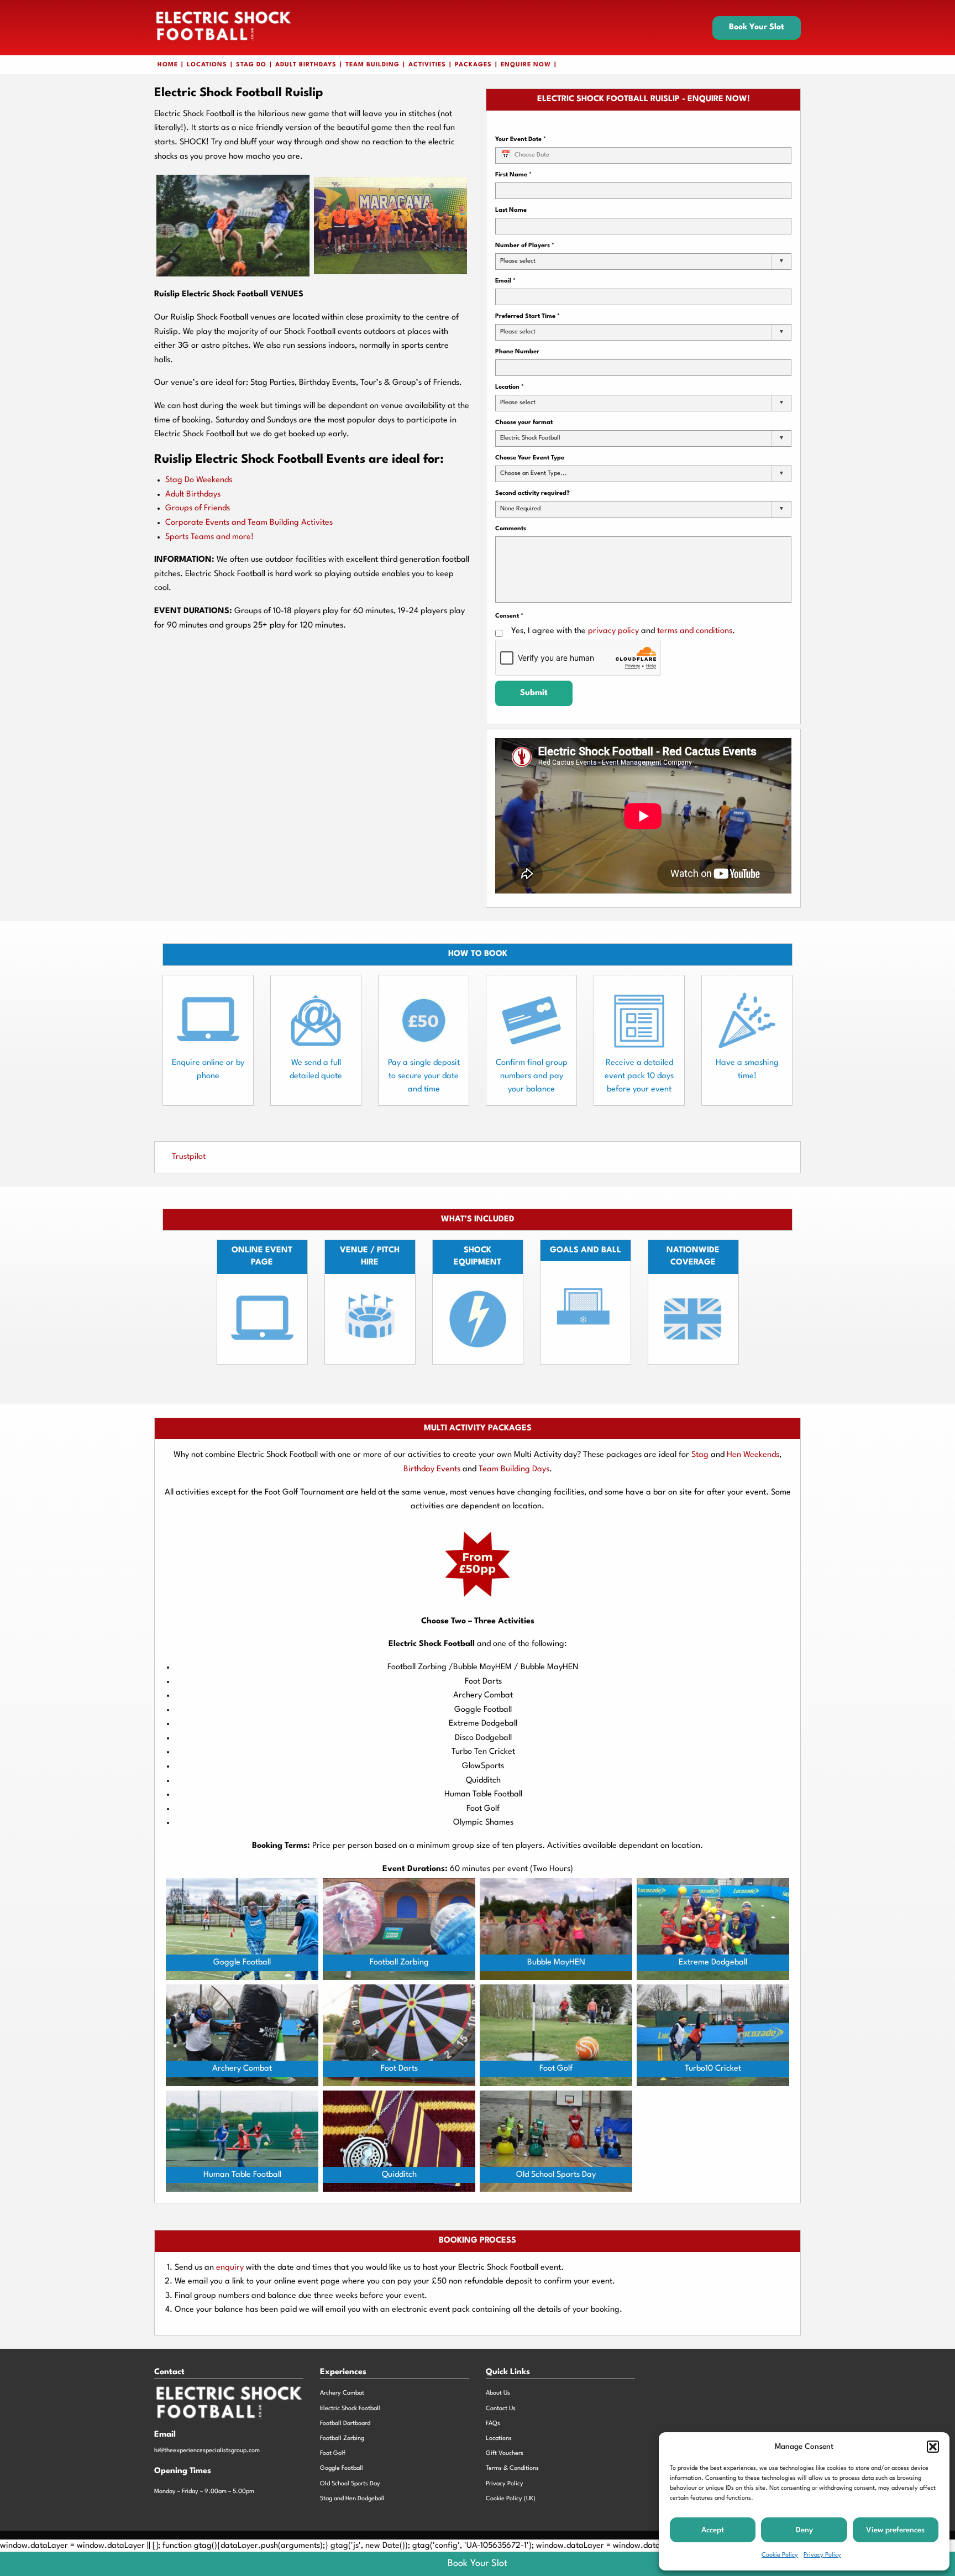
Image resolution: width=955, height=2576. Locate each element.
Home (168, 65)
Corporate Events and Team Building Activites (249, 523)
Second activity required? (532, 493)
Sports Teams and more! (209, 537)
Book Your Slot (757, 27)
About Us (498, 2393)
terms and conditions (695, 631)
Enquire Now (526, 65)
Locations (207, 65)
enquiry (231, 2268)
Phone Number (517, 352)
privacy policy (613, 631)
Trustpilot (189, 1157)
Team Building (372, 65)
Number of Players (525, 246)
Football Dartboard (345, 2424)
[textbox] (521, 262)
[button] (933, 2447)
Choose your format (524, 423)
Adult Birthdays (306, 65)
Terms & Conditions (512, 2468)
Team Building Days (514, 1469)
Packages (473, 65)
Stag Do (251, 65)
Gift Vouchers (505, 2454)
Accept (713, 2530)
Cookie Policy (780, 2555)
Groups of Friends (198, 508)
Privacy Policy (822, 2555)
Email (505, 281)
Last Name (511, 210)
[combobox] (643, 262)
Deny (804, 2530)
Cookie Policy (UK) (511, 2499)
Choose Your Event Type (530, 458)
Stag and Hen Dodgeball (352, 2499)
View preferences (895, 2530)
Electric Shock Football (350, 2409)
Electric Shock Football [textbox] (530, 438)
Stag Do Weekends (199, 480)
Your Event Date (521, 140)
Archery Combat (342, 2393)
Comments (511, 529)
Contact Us (501, 2409)
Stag (700, 1455)
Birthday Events (432, 1469)
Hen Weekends (753, 1455)
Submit (534, 693)
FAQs (493, 2424)
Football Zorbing (342, 2439)
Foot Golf (333, 2454)
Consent (509, 616)
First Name (513, 175)
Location (510, 387)
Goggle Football (342, 2468)
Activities (427, 65)
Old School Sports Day (350, 2484)
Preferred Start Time (528, 317)
